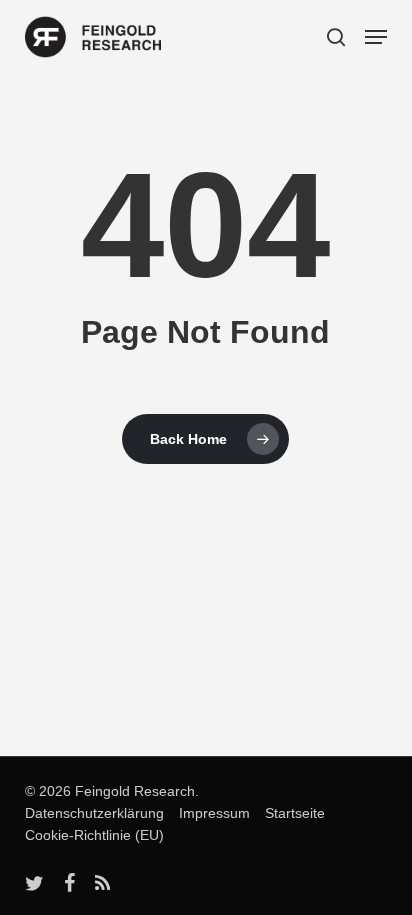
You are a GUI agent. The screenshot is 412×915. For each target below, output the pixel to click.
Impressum (209, 813)
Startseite (289, 813)
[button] (376, 37)
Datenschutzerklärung (94, 813)
